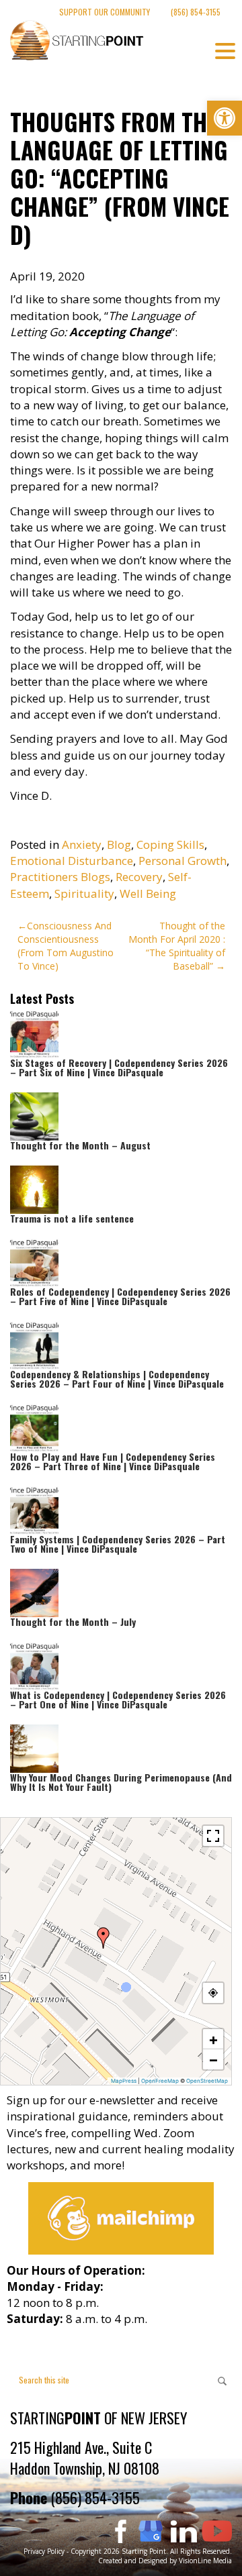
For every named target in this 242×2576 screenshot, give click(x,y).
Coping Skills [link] (170, 844)
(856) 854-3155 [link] (196, 12)
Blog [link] (119, 844)
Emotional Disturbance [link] (72, 861)
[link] (225, 118)
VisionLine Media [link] (205, 2561)
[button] (104, 1938)
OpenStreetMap (207, 2081)
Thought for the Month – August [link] (80, 1145)
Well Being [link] (148, 893)
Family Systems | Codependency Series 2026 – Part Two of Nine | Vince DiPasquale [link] (118, 1544)
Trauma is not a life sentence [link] (72, 1218)
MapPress (124, 2081)
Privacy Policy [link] (44, 2551)
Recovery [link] (139, 877)
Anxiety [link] (82, 844)
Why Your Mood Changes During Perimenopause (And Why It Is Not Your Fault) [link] (121, 1782)
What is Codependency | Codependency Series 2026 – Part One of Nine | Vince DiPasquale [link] (118, 1699)
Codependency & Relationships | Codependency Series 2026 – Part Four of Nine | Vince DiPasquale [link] (117, 1379)
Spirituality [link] (84, 893)
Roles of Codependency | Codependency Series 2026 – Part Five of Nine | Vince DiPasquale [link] (120, 1296)
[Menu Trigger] (225, 50)
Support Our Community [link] (105, 12)
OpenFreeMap (160, 2081)
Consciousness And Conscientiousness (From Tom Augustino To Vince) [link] (66, 946)
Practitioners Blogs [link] (60, 877)
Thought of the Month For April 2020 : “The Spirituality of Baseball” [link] (177, 946)
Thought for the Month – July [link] (73, 1621)
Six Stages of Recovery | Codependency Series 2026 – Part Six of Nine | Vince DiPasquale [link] (119, 1067)
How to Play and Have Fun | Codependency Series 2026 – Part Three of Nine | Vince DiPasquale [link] (113, 1461)
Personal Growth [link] (183, 861)
